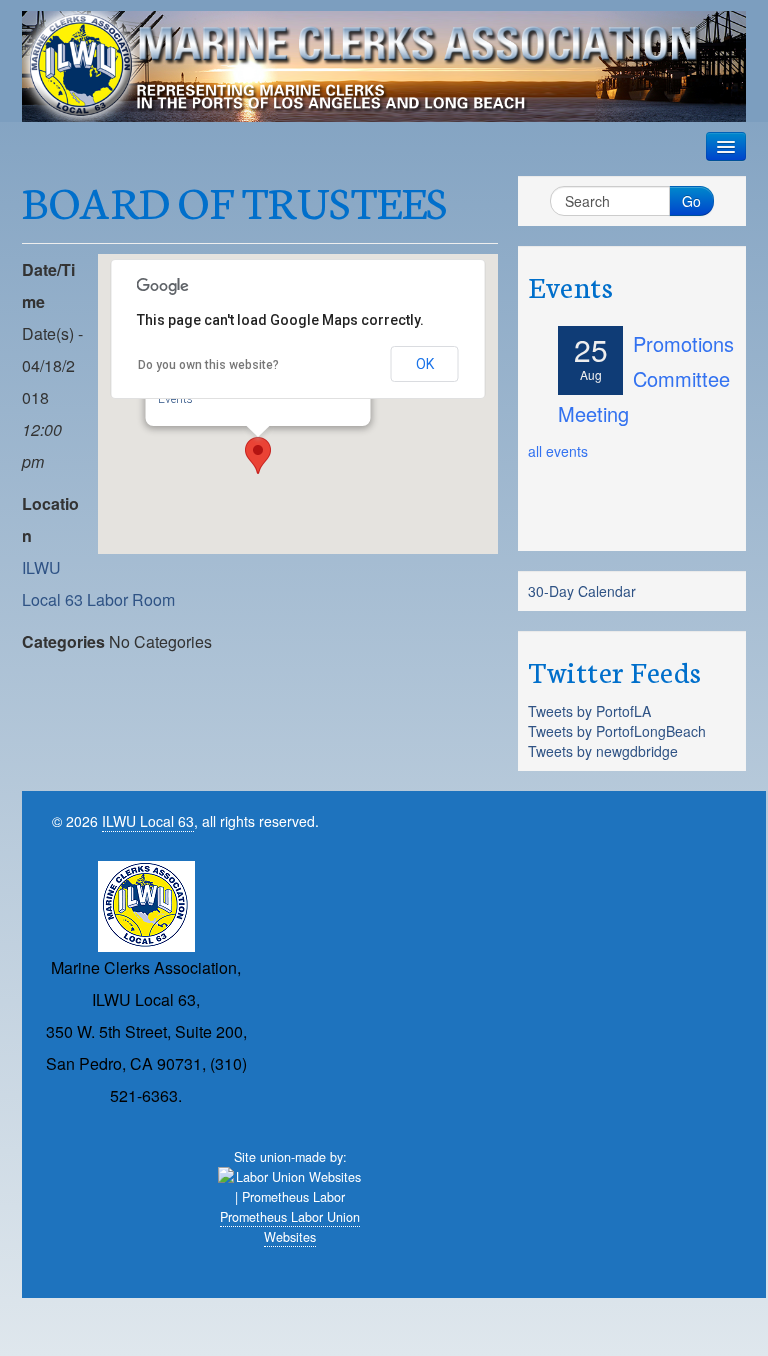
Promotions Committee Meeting (646, 378)
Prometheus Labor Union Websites (290, 1227)
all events (558, 451)
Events (175, 399)
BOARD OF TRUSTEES (235, 200)
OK (425, 364)
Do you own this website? (208, 365)
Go (691, 201)
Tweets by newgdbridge (603, 751)
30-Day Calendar (582, 591)
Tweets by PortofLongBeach (617, 731)
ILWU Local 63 (148, 821)
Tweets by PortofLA (589, 711)
